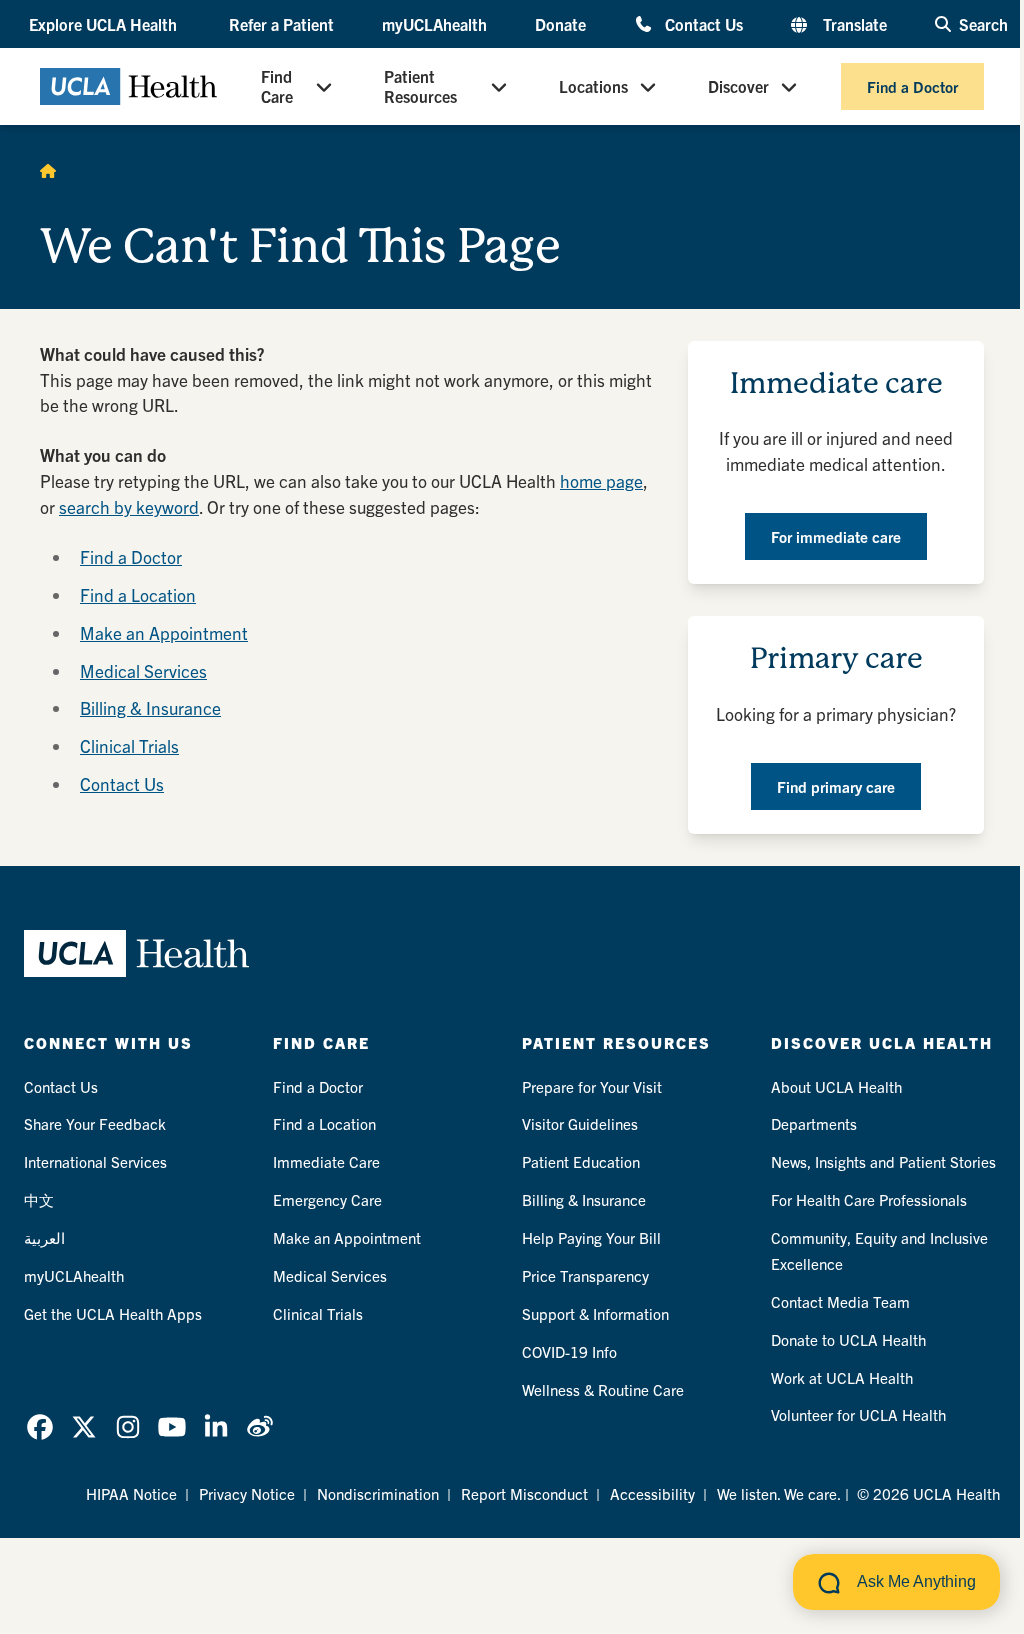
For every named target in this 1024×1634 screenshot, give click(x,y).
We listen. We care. (779, 1493)
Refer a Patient (281, 24)
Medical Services (143, 670)
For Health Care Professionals (869, 1199)
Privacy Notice (247, 1493)
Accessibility (652, 1493)
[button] (105, 24)
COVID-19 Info (569, 1351)
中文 (39, 1199)
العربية (44, 1237)
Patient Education (581, 1161)
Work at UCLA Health (842, 1377)
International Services (95, 1161)
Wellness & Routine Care (603, 1389)
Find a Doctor (912, 86)
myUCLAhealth (434, 24)
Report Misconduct (524, 1493)
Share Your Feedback (95, 1123)
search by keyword (129, 506)
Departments (814, 1123)
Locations (593, 86)
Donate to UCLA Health (848, 1339)
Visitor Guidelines (580, 1123)
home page (601, 480)
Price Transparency (585, 1275)
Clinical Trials (129, 745)
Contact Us (704, 23)
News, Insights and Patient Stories (883, 1161)
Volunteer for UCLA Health (858, 1414)
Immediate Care (326, 1161)
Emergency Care (327, 1199)
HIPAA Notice (131, 1493)
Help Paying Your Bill (591, 1237)
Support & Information (595, 1313)
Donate (560, 24)
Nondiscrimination (378, 1493)
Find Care (277, 86)
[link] (40, 1427)
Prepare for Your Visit (592, 1086)
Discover (738, 86)
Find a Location (138, 594)
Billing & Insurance (150, 707)
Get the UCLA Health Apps (113, 1313)
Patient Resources (420, 86)
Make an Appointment (164, 632)
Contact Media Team (840, 1301)
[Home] (48, 170)
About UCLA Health (836, 1086)
